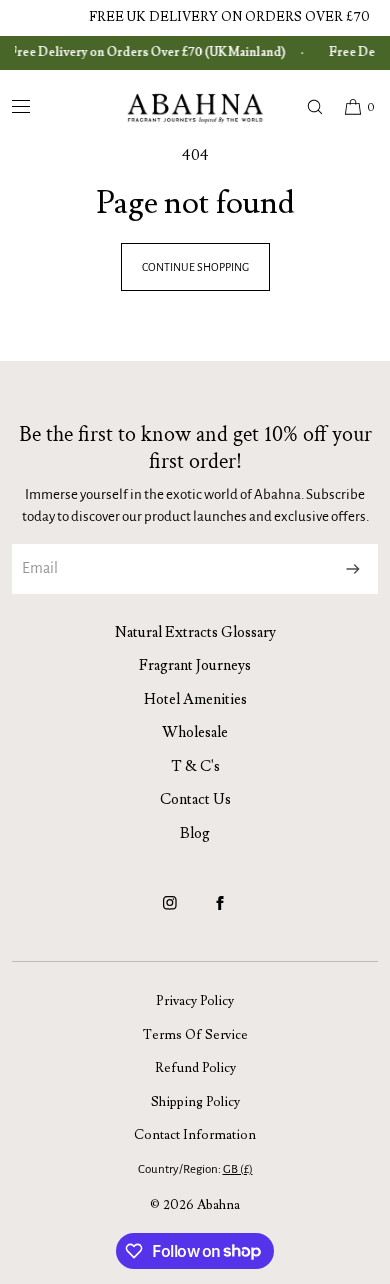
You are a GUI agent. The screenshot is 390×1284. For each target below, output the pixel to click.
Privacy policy (195, 1001)
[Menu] (37, 107)
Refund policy (195, 1068)
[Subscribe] (353, 569)
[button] (306, 107)
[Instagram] (170, 912)
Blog (195, 833)
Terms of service (195, 1035)
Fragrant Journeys (195, 665)
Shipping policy (195, 1102)
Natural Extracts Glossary (195, 632)
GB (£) (238, 1169)
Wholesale (195, 732)
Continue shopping (195, 267)
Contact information (195, 1135)
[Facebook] (220, 912)
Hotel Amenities (195, 699)
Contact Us (195, 799)
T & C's (195, 766)
